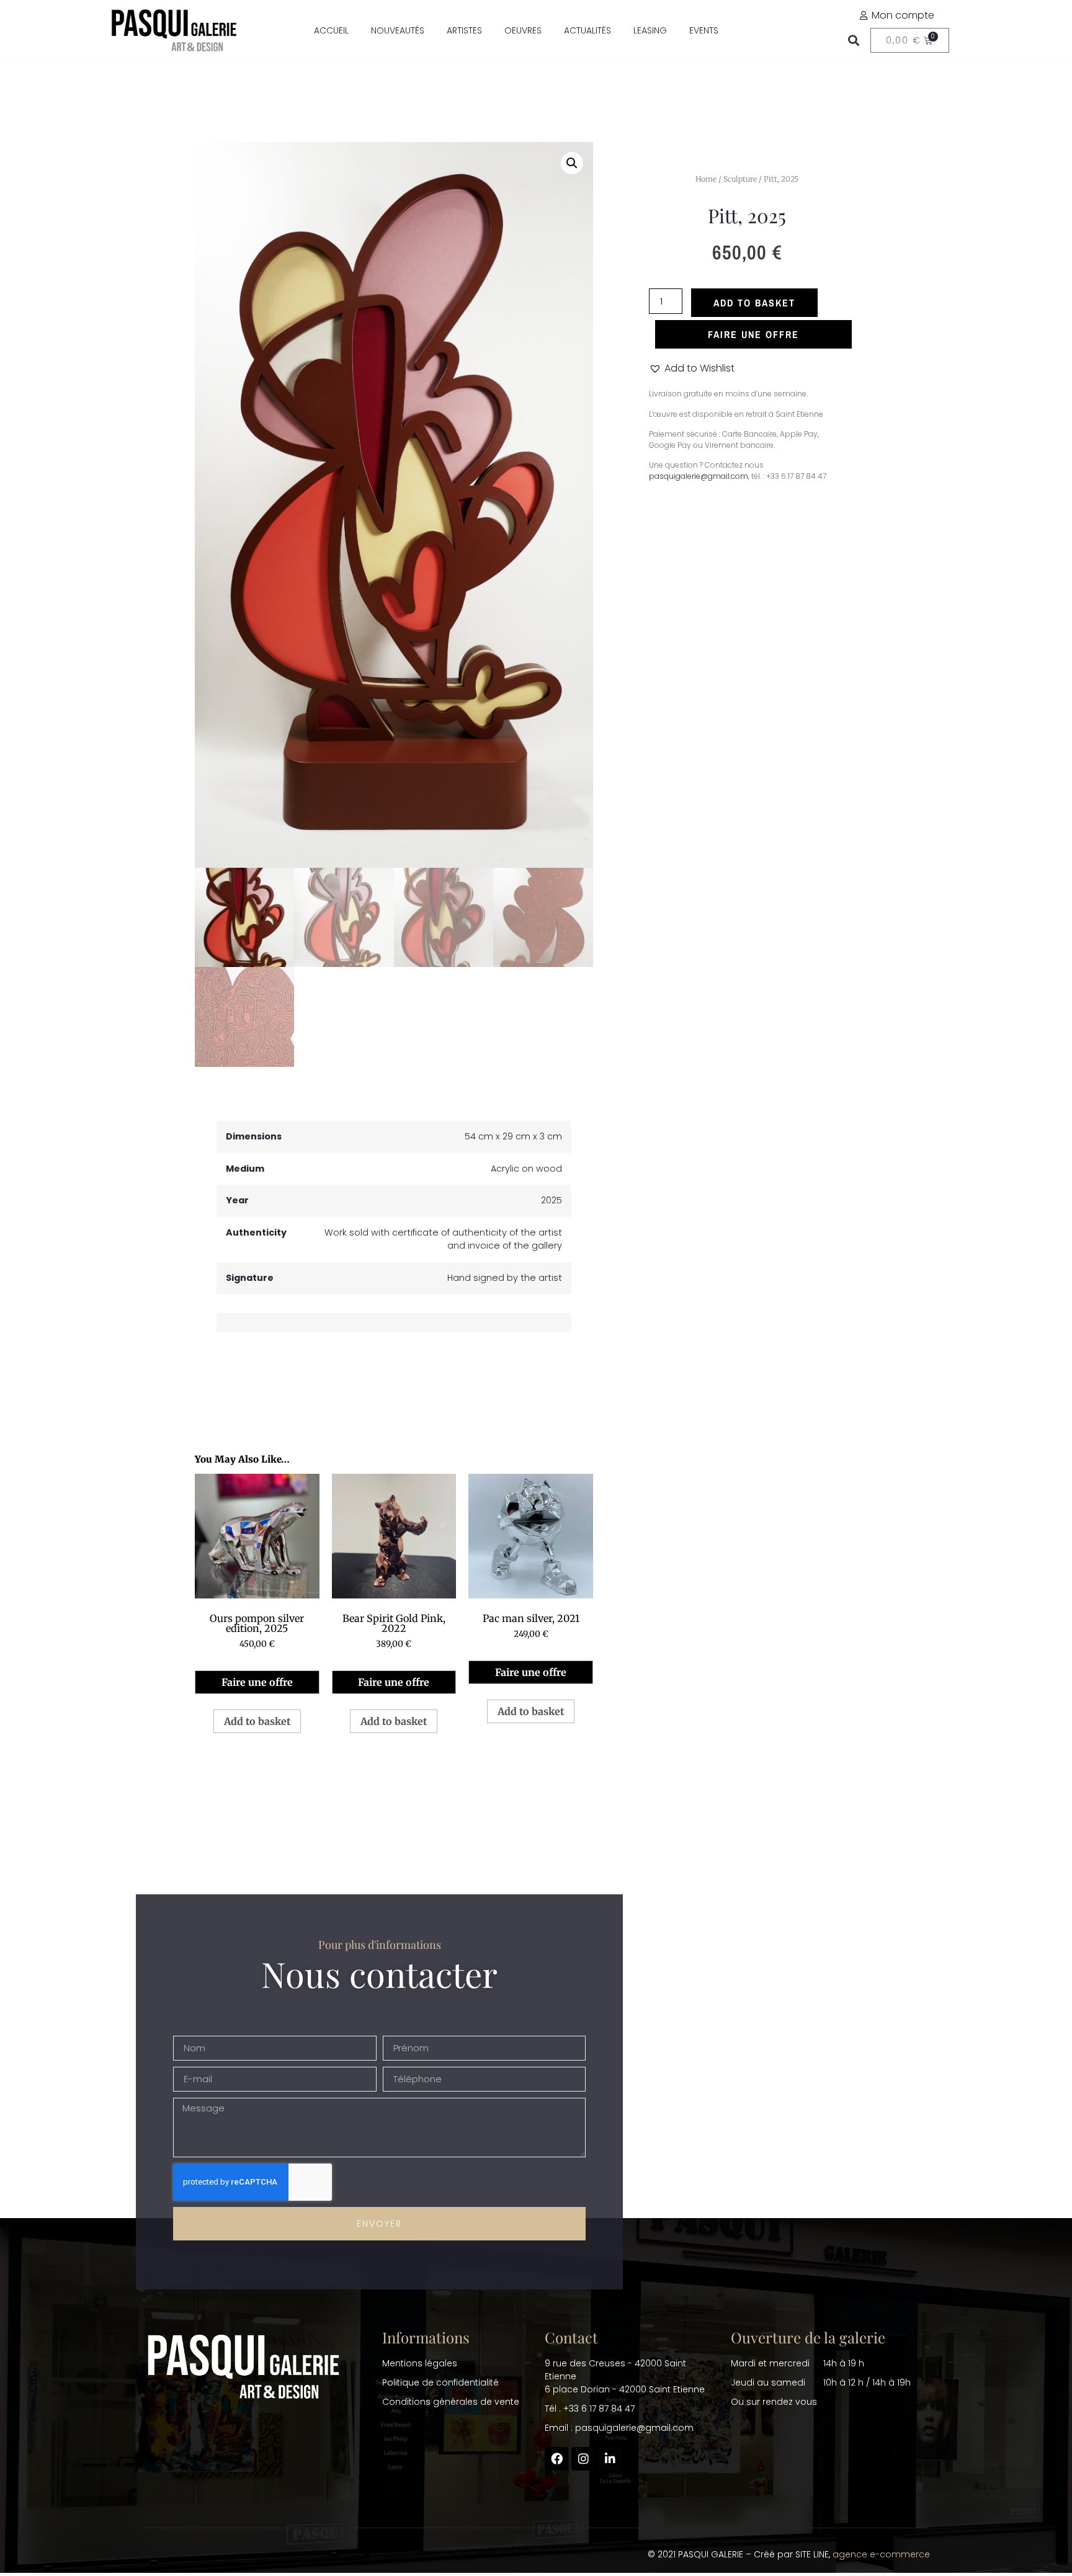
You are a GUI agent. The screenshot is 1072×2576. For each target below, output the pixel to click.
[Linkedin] (610, 2459)
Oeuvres (523, 30)
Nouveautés (398, 30)
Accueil (331, 30)
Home (706, 179)
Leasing (650, 30)
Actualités (587, 30)
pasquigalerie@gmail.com (699, 476)
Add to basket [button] (257, 1721)
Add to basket (754, 303)
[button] (853, 41)
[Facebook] (556, 2459)
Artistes (464, 30)
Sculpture (740, 179)
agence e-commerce (881, 2554)
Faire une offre (257, 1682)
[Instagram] (583, 2459)
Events (704, 30)
